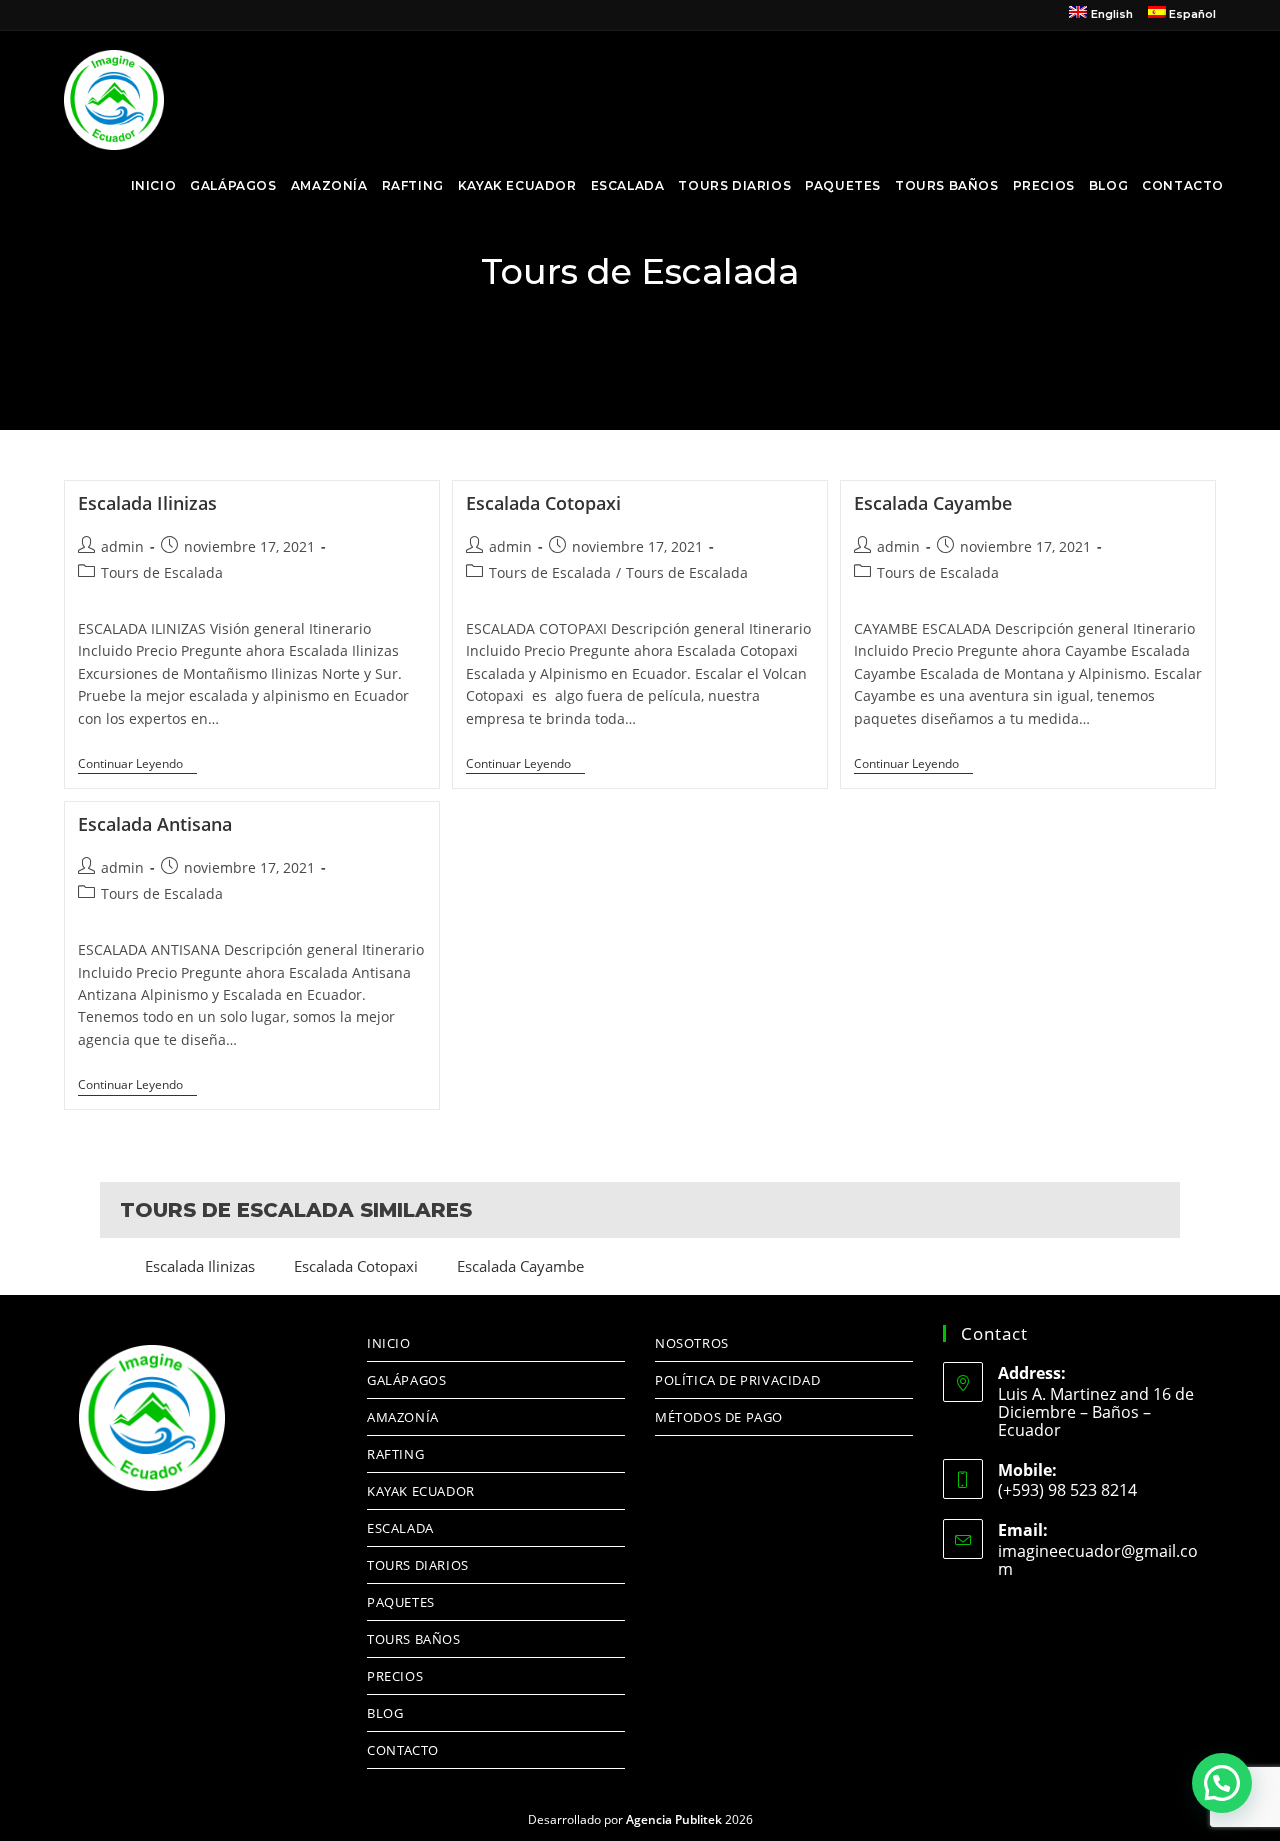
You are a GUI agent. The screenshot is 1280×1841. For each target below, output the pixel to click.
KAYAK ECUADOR (421, 1491)
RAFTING (395, 1454)
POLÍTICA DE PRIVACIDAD (737, 1380)
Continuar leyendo (137, 764)
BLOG (385, 1713)
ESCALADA (400, 1528)
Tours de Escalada (162, 572)
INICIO (389, 1343)
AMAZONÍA (403, 1417)
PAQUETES (401, 1602)
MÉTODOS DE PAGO (719, 1417)
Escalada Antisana (155, 824)
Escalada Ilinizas (147, 503)
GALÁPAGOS (406, 1380)
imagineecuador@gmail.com (1098, 1560)
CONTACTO (403, 1750)
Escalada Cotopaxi (543, 503)
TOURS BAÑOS (414, 1639)
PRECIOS (395, 1676)
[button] (1222, 1783)
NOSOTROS (692, 1343)
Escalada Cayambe (933, 503)
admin (122, 546)
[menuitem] (1100, 15)
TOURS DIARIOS (418, 1565)
